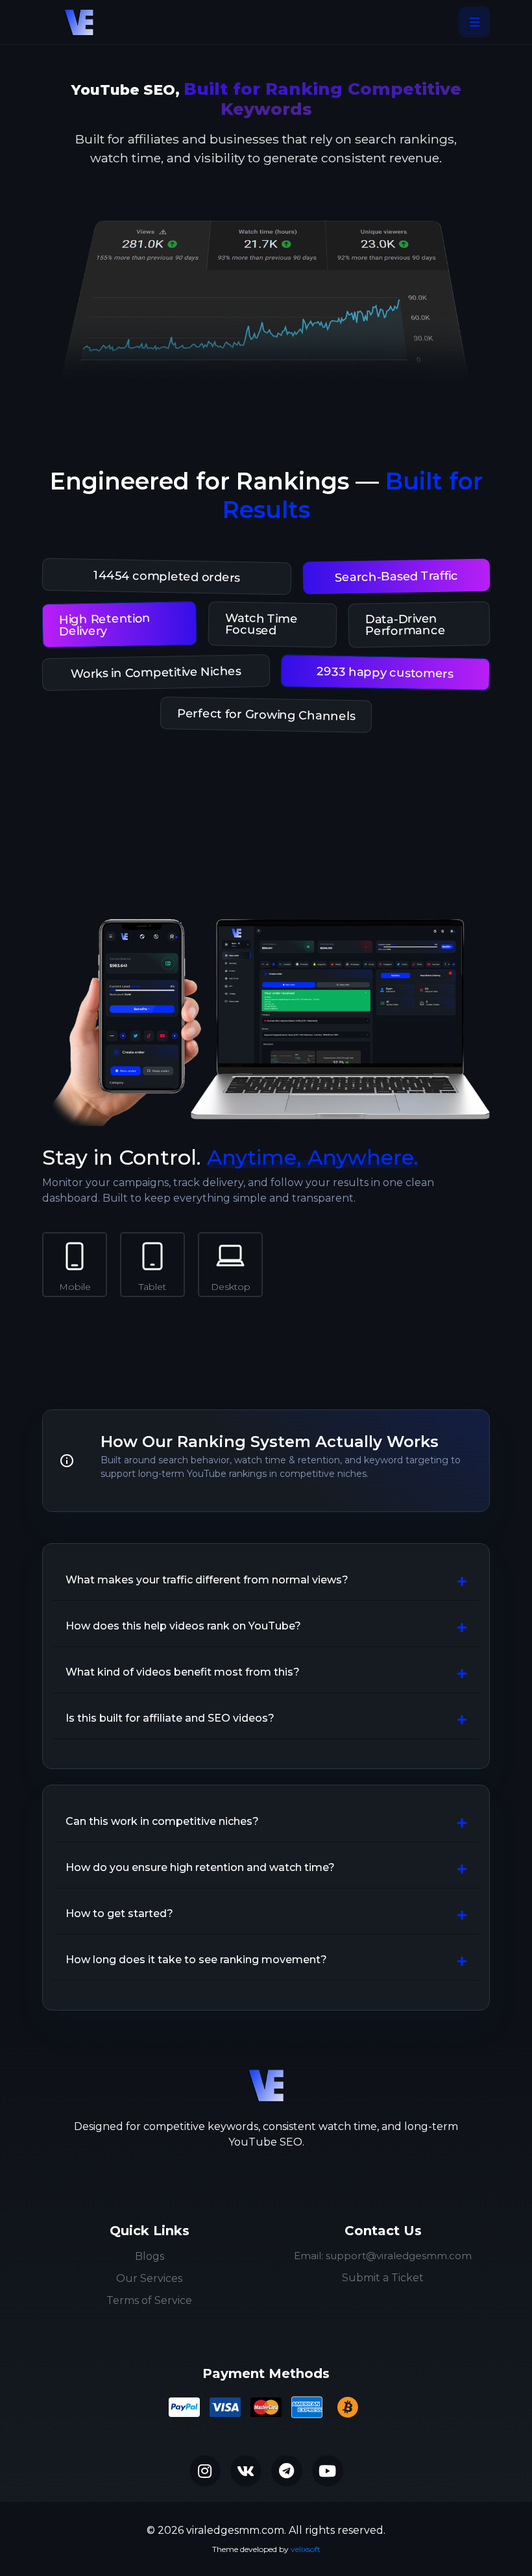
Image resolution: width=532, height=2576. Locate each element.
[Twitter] (287, 2471)
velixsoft (306, 2549)
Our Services (149, 2278)
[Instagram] (205, 2471)
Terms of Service (149, 2300)
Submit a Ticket (383, 2278)
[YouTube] (328, 2471)
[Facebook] (246, 2471)
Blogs (150, 2256)
